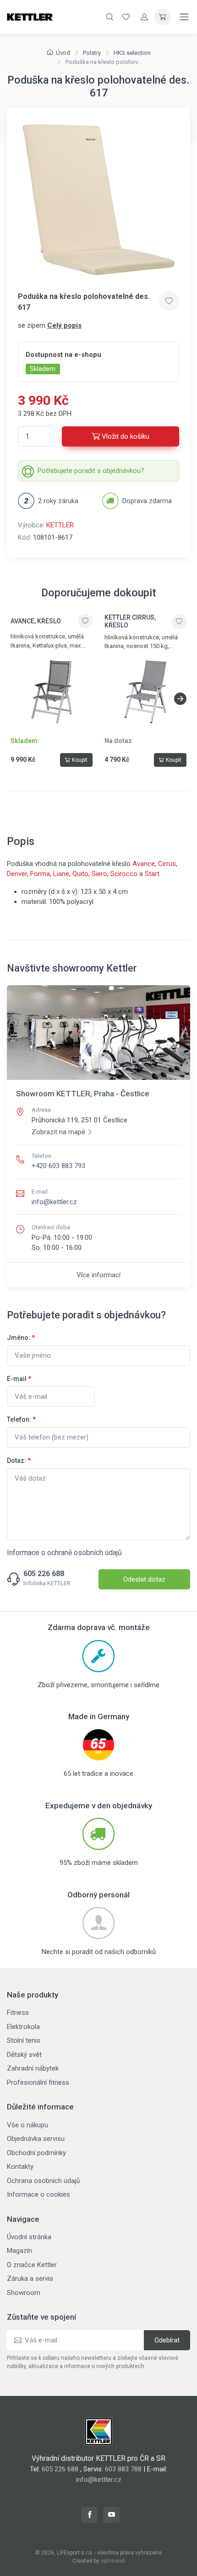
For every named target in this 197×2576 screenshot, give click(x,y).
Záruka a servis (30, 2279)
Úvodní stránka (29, 2237)
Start (152, 874)
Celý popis (64, 325)
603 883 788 (123, 2469)
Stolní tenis (24, 2040)
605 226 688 (44, 1574)
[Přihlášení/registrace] (144, 17)
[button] (180, 699)
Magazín (19, 2251)
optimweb (113, 2561)
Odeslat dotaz (144, 1579)
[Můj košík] (163, 17)
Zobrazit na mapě (58, 1132)
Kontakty (20, 2167)
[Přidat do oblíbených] (169, 301)
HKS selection (132, 53)
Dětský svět (24, 2055)
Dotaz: (19, 1461)
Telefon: (21, 1419)
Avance (144, 864)
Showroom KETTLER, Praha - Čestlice (83, 1094)
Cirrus (167, 864)
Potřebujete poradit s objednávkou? (91, 471)
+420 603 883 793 (58, 1166)
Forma (40, 874)
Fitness (18, 2013)
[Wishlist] (126, 17)
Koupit (80, 760)
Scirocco (124, 874)
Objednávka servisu (36, 2139)
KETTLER (60, 525)
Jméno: (21, 1338)
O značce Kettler (32, 2265)
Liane (61, 874)
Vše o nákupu (27, 2125)
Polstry (92, 53)
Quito (80, 874)
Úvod (63, 53)
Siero (99, 874)
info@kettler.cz (54, 1202)
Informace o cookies (38, 2194)
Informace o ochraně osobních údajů (64, 1553)
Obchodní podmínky (36, 2153)
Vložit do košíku (126, 436)
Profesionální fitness (38, 2082)
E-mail (19, 1379)
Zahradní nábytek (33, 2068)
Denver (17, 874)
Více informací (98, 1275)
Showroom (24, 2293)
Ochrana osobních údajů (43, 2181)
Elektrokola (23, 2027)
